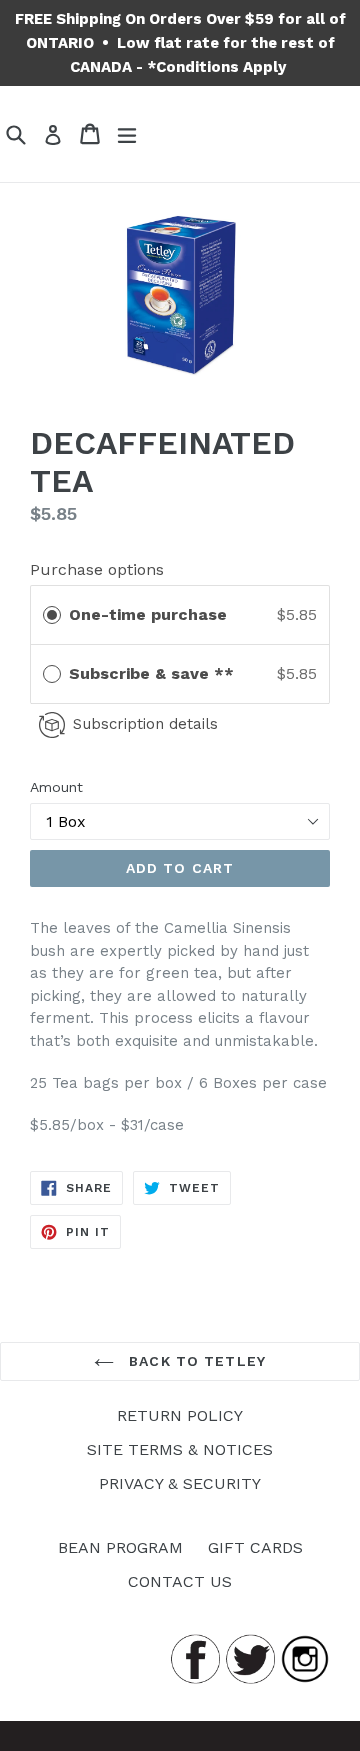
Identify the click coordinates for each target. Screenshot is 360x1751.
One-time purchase (148, 614)
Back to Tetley (195, 1361)
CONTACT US (180, 1581)
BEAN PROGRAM (120, 1547)
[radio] (52, 615)
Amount (56, 787)
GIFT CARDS (255, 1547)
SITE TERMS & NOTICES (180, 1449)
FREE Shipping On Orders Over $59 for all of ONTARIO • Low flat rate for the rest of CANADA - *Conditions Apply (180, 43)
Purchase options (97, 569)
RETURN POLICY (180, 1415)
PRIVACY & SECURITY (180, 1483)
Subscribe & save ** (154, 673)
